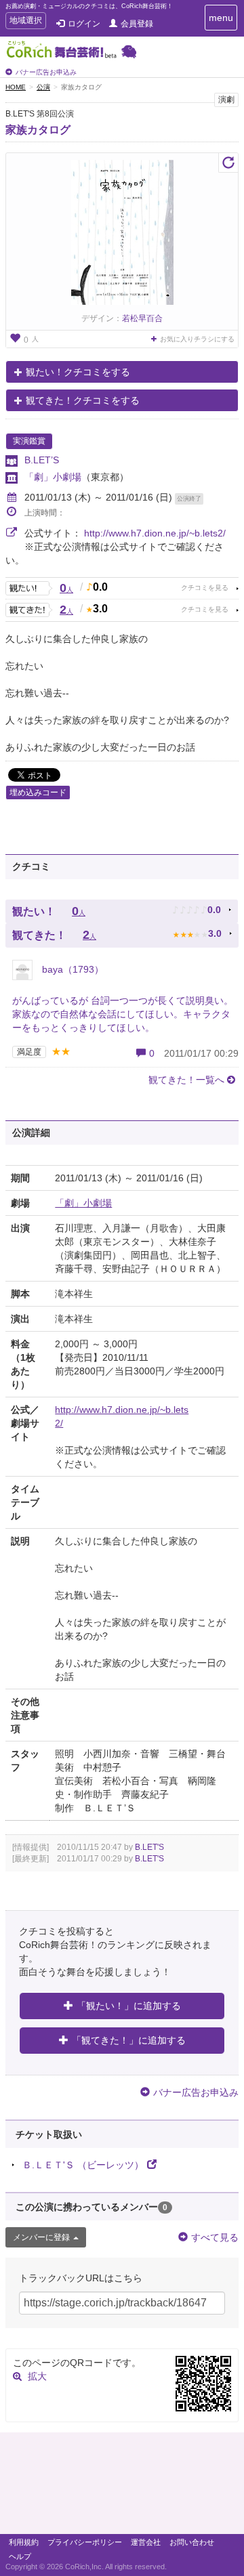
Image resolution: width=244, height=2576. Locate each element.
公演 (43, 87)
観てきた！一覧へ (186, 1080)
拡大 (37, 2376)
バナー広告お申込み (46, 72)
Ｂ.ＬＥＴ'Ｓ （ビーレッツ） (83, 2165)
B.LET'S (149, 1847)
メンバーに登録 (41, 2237)
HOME (16, 87)
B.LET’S (42, 460)
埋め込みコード (38, 793)
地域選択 (25, 22)
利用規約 (24, 2542)
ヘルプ (20, 2556)
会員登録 (137, 24)
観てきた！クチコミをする (83, 400)
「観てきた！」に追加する (129, 2040)
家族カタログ (38, 130)
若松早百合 (142, 318)
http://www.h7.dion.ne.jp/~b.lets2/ (155, 533)
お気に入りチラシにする (197, 339)
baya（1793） (72, 969)
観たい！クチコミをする (78, 372)
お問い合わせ (192, 2542)
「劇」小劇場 (53, 477)
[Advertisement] (122, 2487)
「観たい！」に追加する (129, 2006)
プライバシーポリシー (85, 2542)
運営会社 (146, 2542)
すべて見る (215, 2237)
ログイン (84, 24)
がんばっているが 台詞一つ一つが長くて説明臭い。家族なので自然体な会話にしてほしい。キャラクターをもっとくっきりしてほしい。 (123, 1014)
